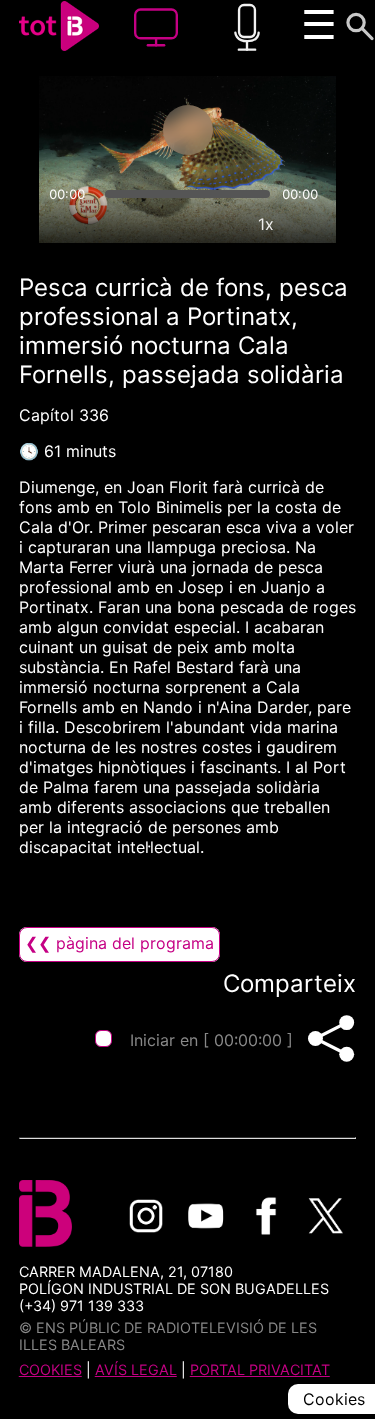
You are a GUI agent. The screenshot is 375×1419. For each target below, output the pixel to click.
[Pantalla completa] (312, 224)
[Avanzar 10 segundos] (267, 130)
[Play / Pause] (188, 130)
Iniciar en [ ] (211, 1040)
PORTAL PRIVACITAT (260, 1369)
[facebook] (266, 1216)
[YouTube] (206, 1216)
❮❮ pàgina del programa (119, 943)
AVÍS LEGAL (136, 1369)
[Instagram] (146, 1216)
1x (266, 224)
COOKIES (50, 1369)
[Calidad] (220, 224)
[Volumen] (63, 224)
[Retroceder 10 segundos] (109, 130)
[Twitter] (326, 1216)
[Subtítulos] (174, 224)
